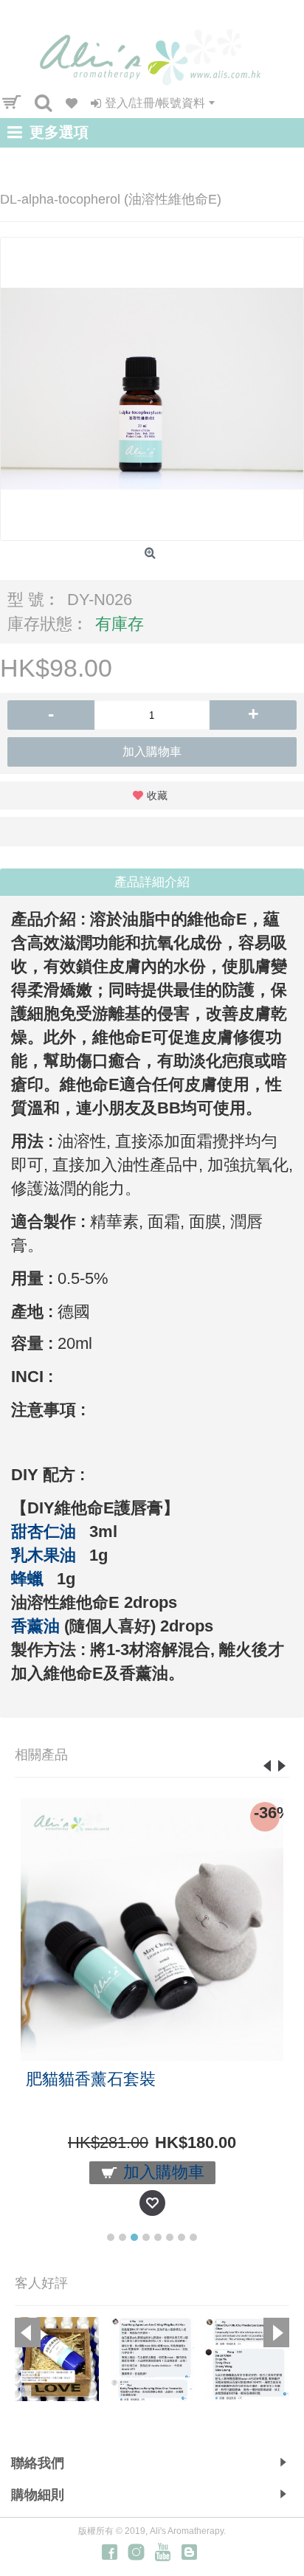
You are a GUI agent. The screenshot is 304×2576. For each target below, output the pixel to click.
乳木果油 (44, 1555)
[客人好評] (57, 2359)
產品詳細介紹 (152, 882)
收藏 (157, 795)
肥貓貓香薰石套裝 (91, 2079)
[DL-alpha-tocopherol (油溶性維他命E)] (152, 389)
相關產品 (41, 1755)
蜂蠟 (27, 1579)
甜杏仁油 (44, 1532)
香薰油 (35, 1626)
